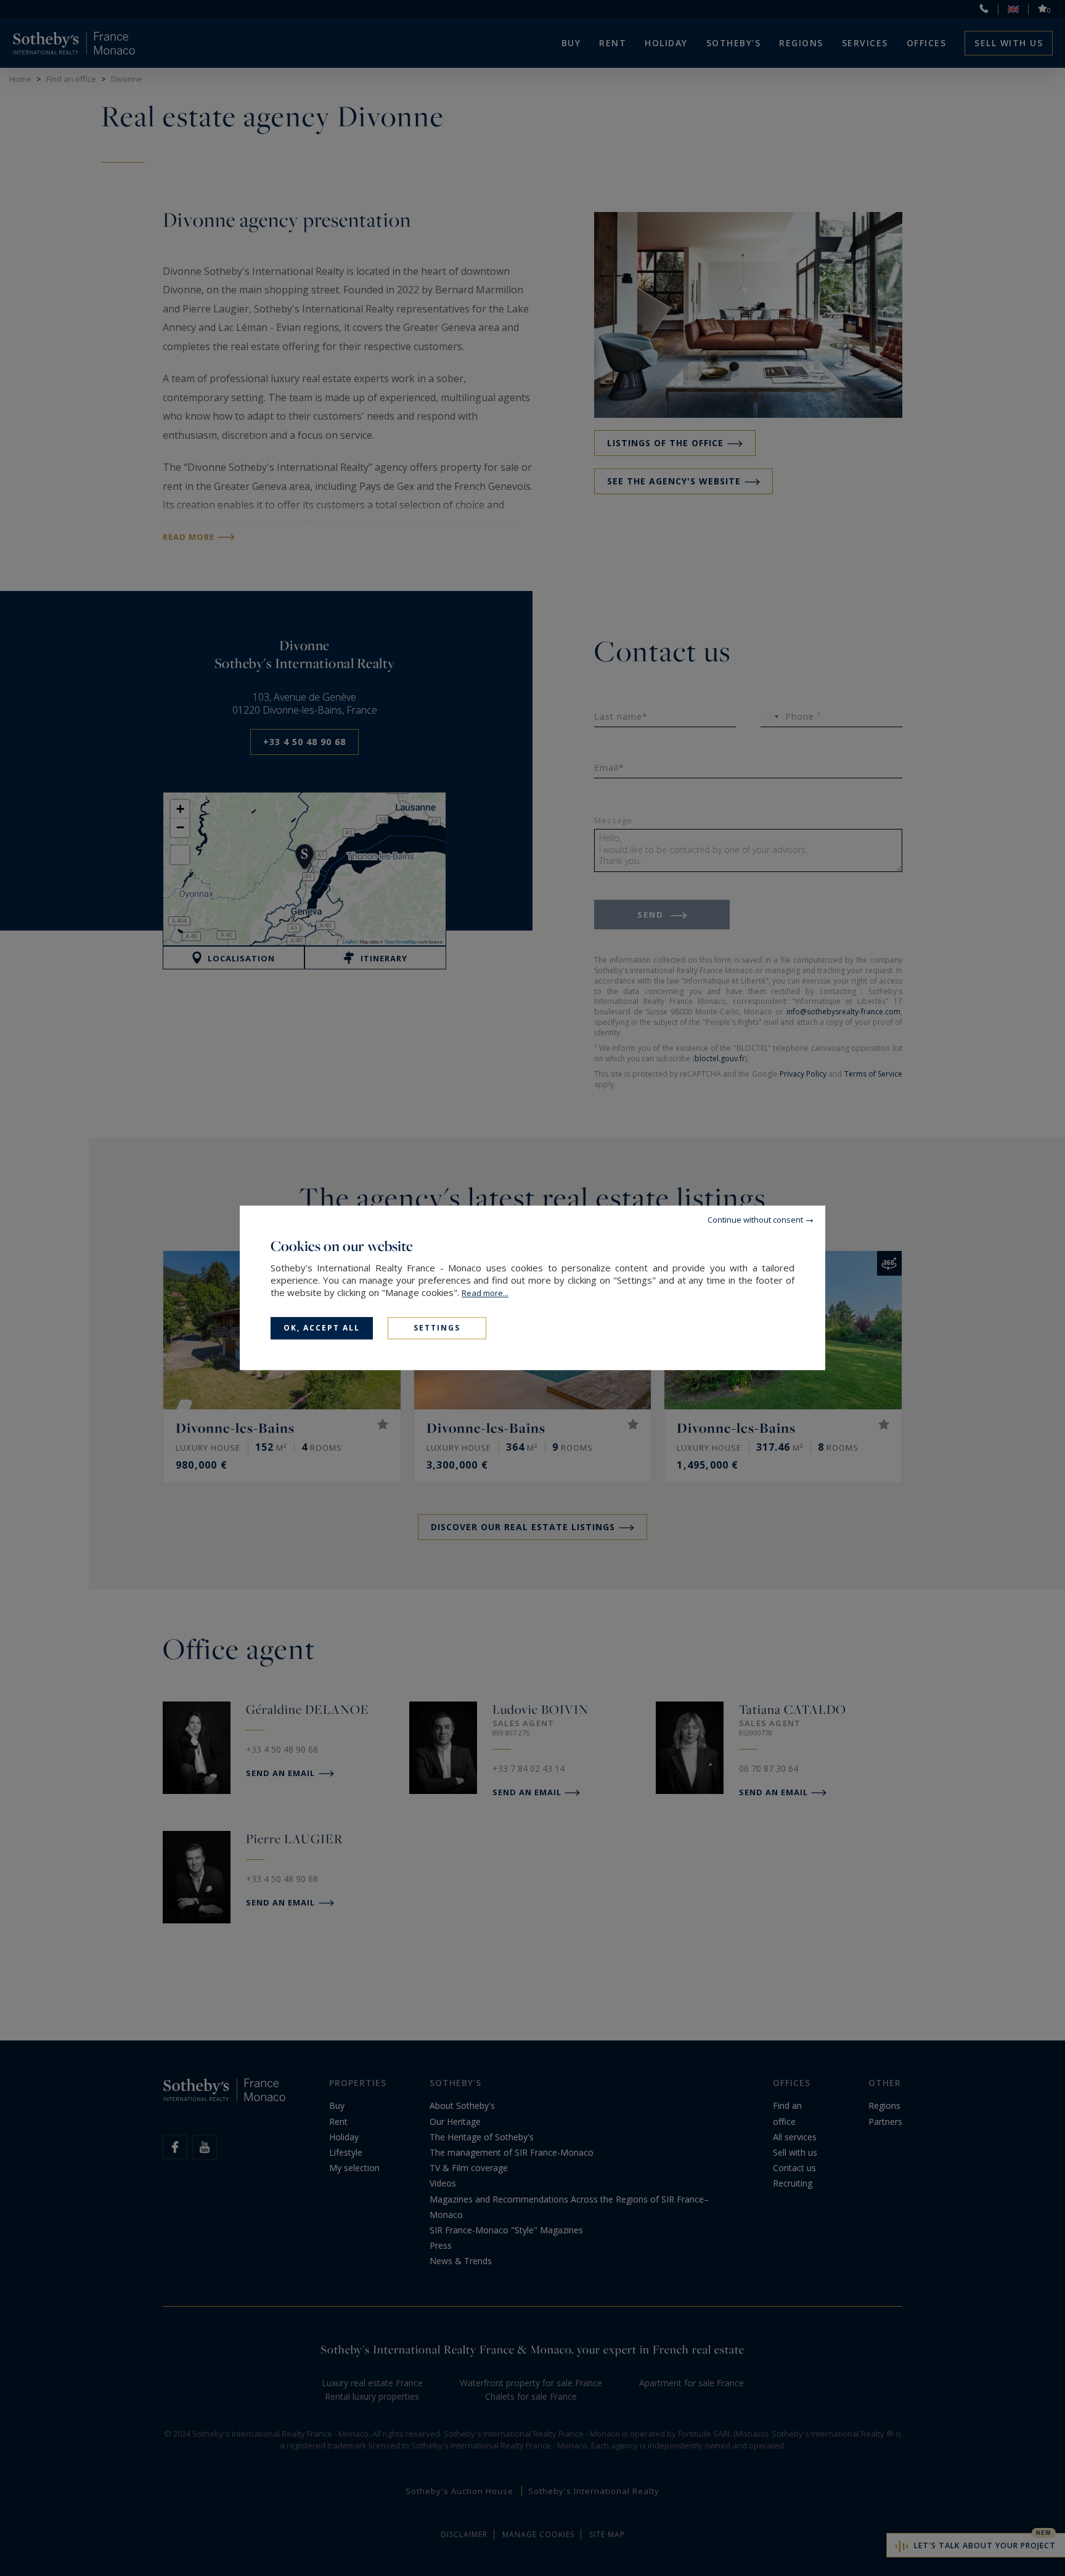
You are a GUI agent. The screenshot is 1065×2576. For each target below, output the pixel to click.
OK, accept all (322, 1328)
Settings (437, 1328)
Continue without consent (755, 1220)
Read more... (485, 1293)
